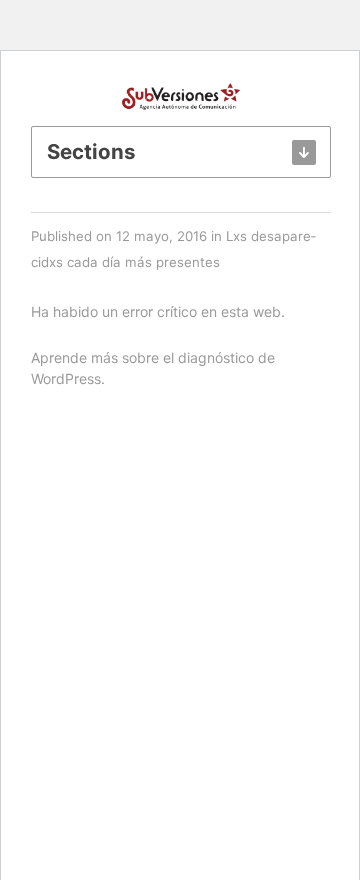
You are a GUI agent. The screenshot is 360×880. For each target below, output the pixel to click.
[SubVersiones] (181, 95)
